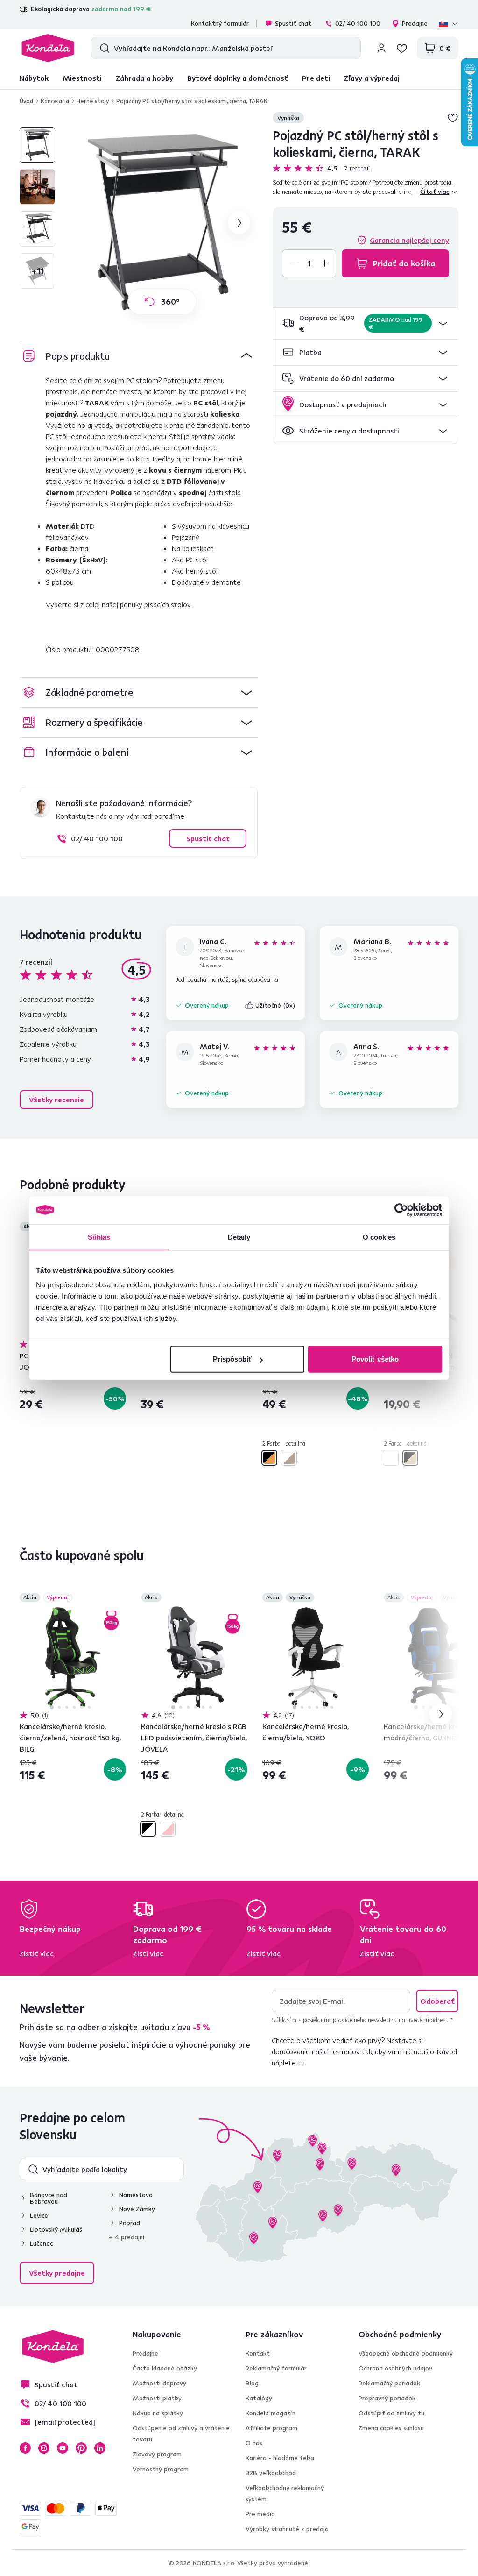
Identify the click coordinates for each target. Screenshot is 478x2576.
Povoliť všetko (375, 1359)
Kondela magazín (271, 2413)
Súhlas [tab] (99, 1237)
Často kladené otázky (165, 2368)
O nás (254, 2443)
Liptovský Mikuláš (56, 2229)
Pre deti (316, 78)
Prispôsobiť (232, 1359)
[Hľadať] (102, 48)
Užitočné (275, 1005)
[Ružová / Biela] (168, 1829)
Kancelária (55, 101)
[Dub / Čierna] (410, 1458)
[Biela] (391, 1458)
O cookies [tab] (379, 1237)
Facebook (25, 2448)
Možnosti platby (157, 2398)
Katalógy (259, 2398)
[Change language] (449, 23)
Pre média (260, 2514)
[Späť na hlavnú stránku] (48, 48)
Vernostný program (161, 2469)
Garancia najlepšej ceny (409, 240)
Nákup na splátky (158, 2413)
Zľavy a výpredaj (372, 78)
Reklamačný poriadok (389, 2383)
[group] (162, 223)
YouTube (63, 2448)
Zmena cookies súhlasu (391, 2428)
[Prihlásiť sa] (381, 48)
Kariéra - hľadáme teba (280, 2458)
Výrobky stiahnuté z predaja (287, 2529)
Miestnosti (82, 78)
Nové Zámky (137, 2209)
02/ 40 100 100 (358, 23)
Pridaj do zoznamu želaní (453, 118)
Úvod (26, 101)
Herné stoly (93, 101)
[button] (366, 323)
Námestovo (136, 2195)
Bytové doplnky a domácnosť (238, 78)
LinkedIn (100, 2448)
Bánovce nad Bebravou (49, 2198)
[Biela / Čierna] (148, 1829)
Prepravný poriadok (387, 2398)
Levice (39, 2215)
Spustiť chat (293, 23)
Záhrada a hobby (144, 78)
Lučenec (41, 2243)
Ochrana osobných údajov (395, 2368)
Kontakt (258, 2353)
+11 (37, 271)
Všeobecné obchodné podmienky (406, 2353)
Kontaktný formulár (220, 23)
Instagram (44, 2448)
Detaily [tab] (239, 1237)
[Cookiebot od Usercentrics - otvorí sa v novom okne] (401, 1210)
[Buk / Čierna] (269, 1458)
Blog (252, 2383)
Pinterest (81, 2448)
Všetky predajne (57, 2273)
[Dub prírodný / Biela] (289, 1458)
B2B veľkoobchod (271, 2473)
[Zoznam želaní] (402, 48)
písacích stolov (167, 604)
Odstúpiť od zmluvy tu (391, 2413)
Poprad (130, 2223)
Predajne (415, 23)
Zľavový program (157, 2454)
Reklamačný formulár (276, 2368)
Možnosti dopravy (159, 2383)
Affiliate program (271, 2428)
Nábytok (34, 78)
